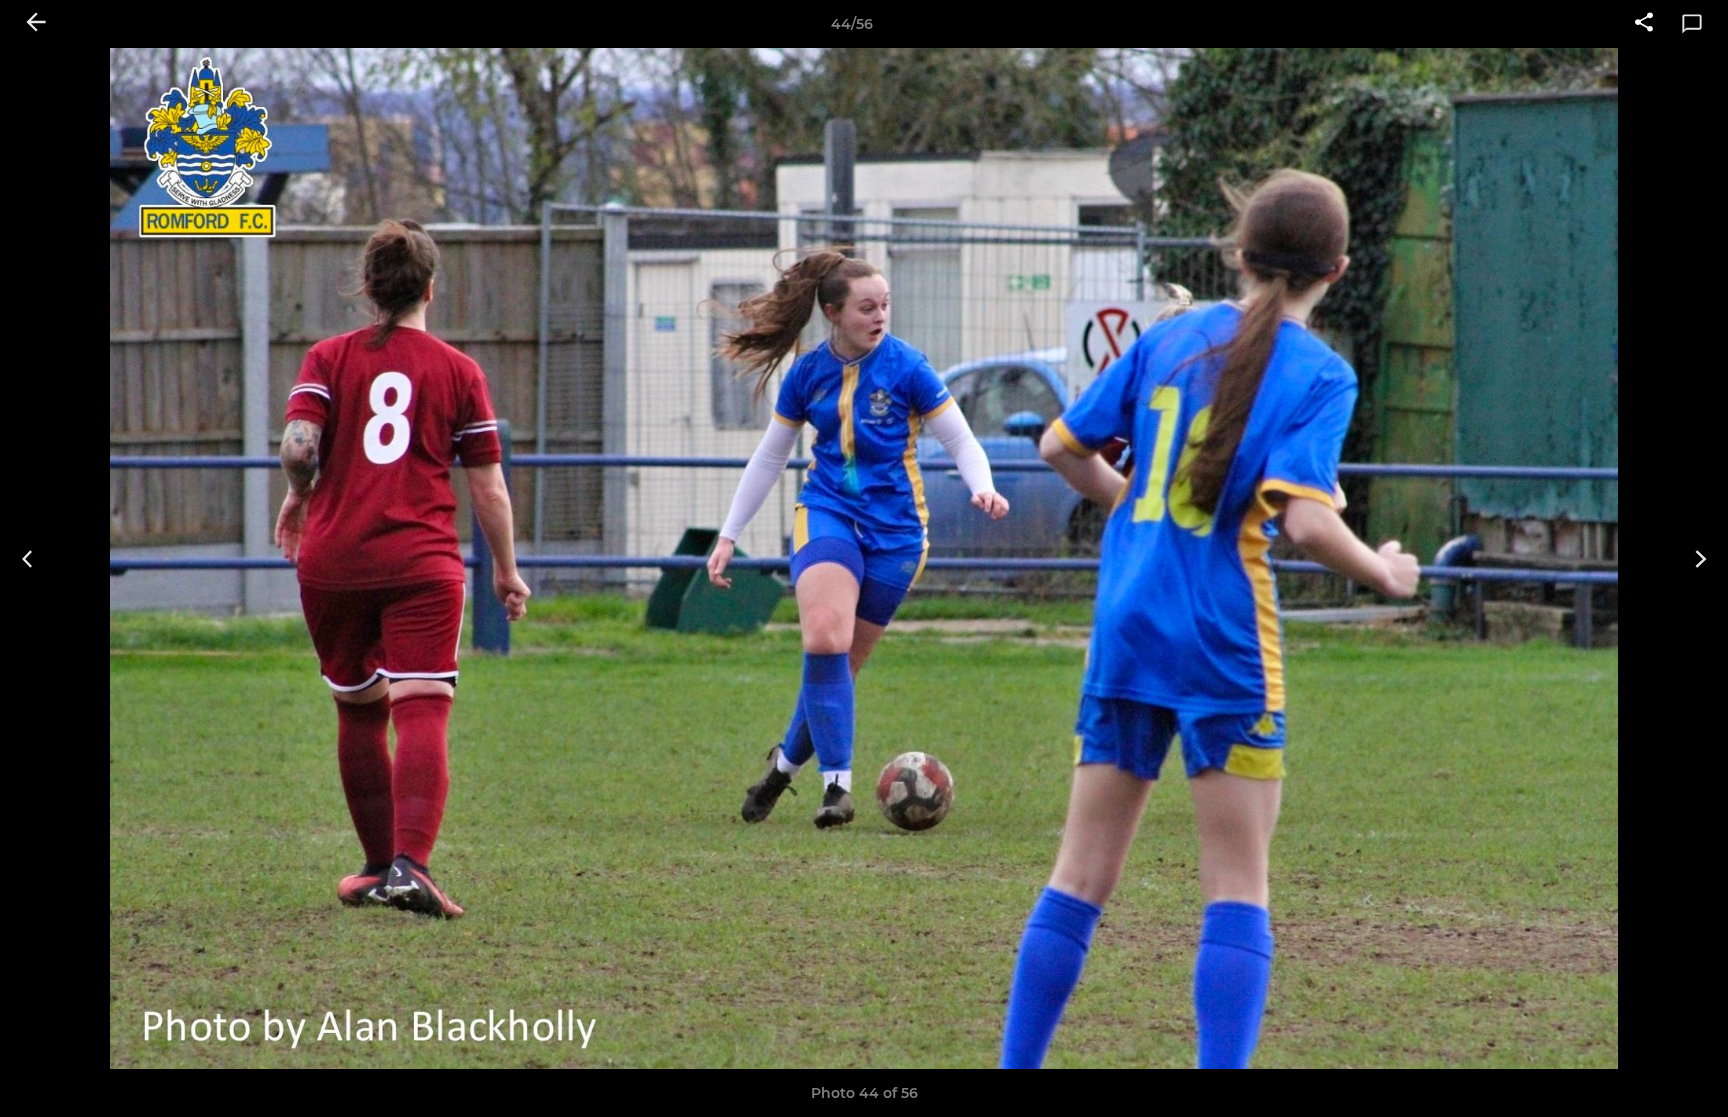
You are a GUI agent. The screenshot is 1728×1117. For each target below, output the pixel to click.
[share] (1644, 24)
